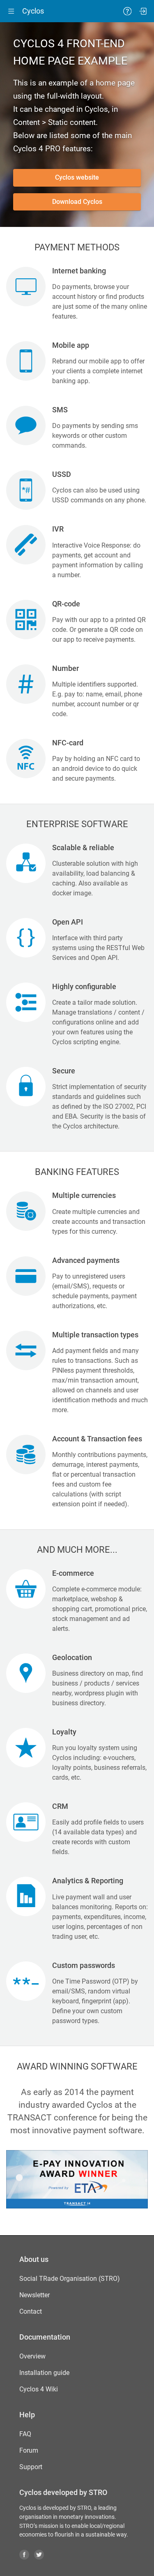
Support (31, 2467)
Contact (31, 2311)
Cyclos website (77, 177)
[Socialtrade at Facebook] (26, 2554)
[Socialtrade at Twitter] (41, 2554)
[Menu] (11, 11)
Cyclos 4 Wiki (39, 2389)
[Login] (143, 11)
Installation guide (44, 2373)
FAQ (25, 2434)
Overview (32, 2356)
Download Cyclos (77, 202)
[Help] (127, 11)
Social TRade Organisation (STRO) (70, 2279)
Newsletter (34, 2295)
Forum (29, 2450)
